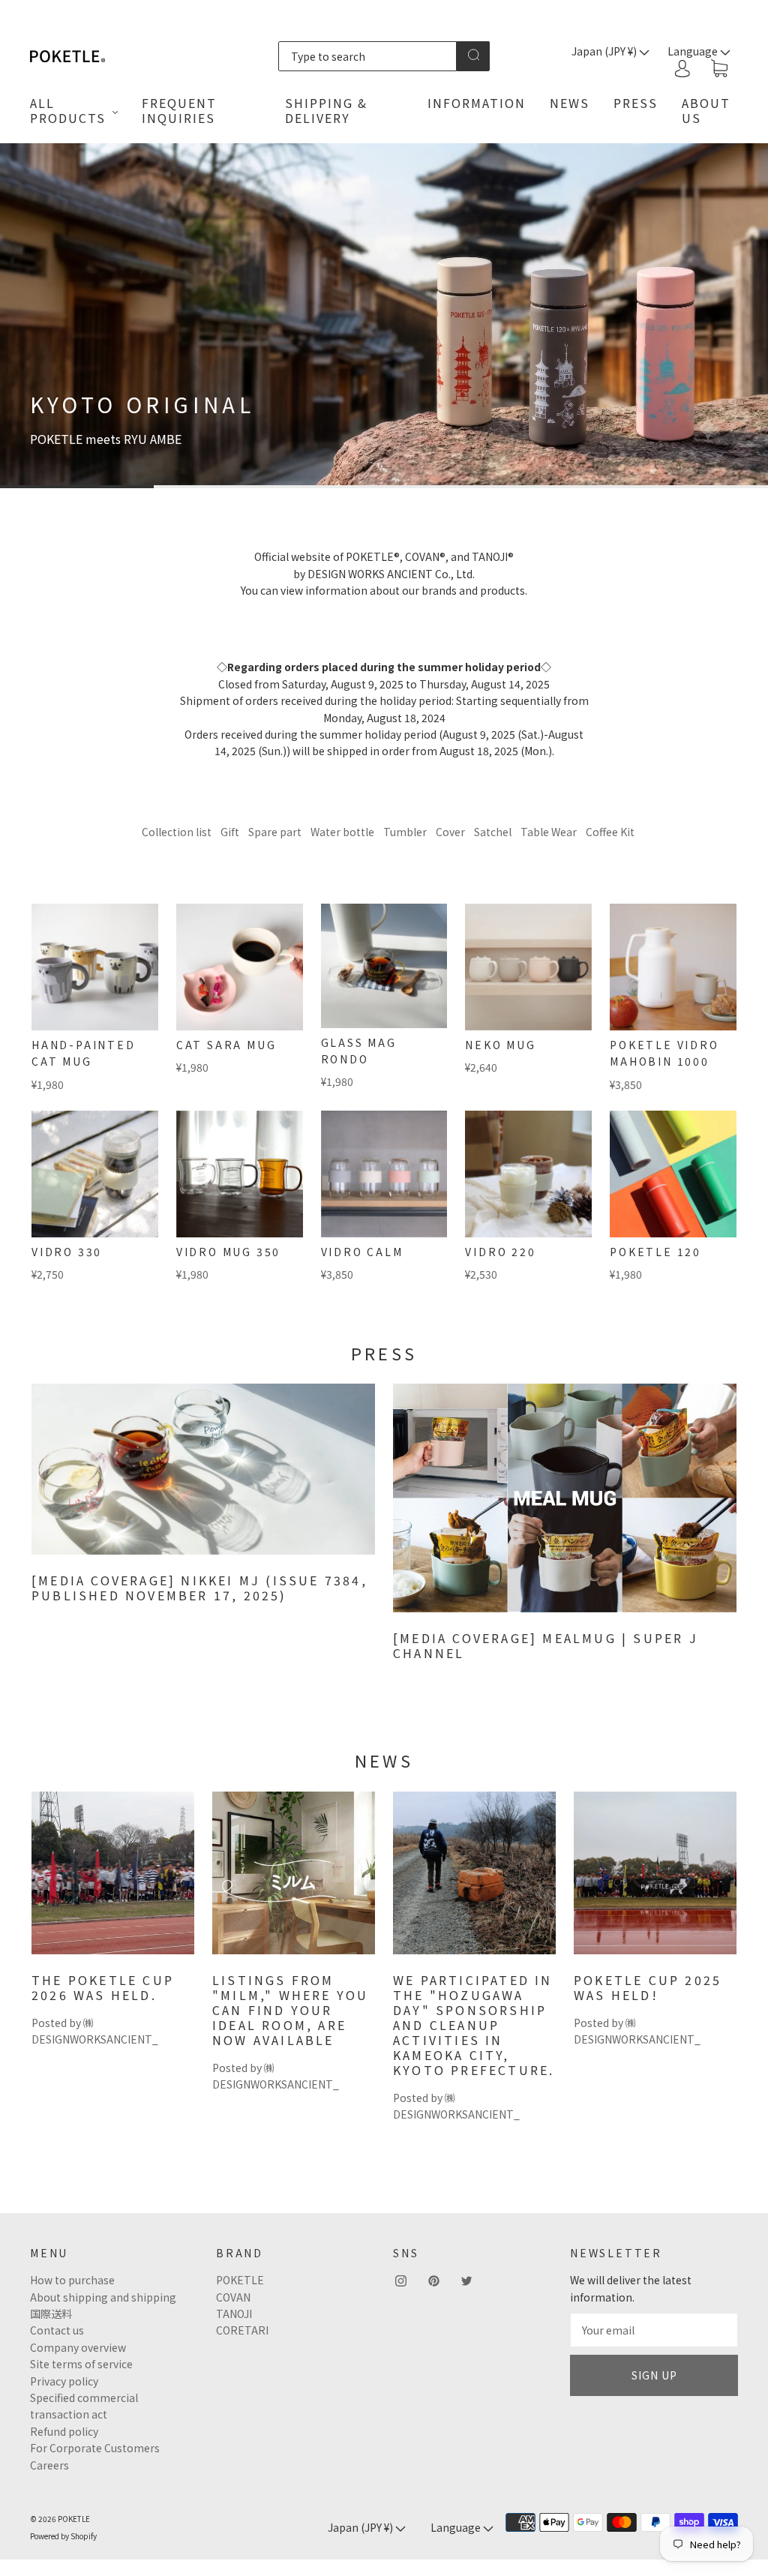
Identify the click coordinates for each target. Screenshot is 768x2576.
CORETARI (242, 2330)
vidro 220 (500, 1252)
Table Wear (549, 832)
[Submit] (473, 55)
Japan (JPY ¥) (605, 51)
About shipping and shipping (103, 2297)
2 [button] (231, 487)
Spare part (275, 832)
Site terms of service (81, 2364)
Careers (49, 2465)
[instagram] (400, 2281)
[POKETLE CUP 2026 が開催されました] (113, 1873)
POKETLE (240, 2280)
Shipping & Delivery (326, 110)
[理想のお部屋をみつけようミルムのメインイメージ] (294, 1873)
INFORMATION (477, 103)
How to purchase (72, 2280)
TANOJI (234, 2314)
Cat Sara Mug (226, 1045)
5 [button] (691, 487)
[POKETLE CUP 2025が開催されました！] (655, 1873)
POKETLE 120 (655, 1252)
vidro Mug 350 (228, 1252)
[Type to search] (368, 56)
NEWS (570, 103)
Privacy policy (64, 2381)
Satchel (493, 832)
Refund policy (64, 2431)
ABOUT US (706, 110)
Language (457, 2527)
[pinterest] (433, 2281)
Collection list (177, 832)
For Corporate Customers (95, 2448)
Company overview (78, 2347)
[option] (384, 316)
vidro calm (362, 1252)
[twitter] (466, 2281)
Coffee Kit (610, 832)
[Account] (682, 68)
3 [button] (384, 487)
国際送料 (51, 2314)
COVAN (233, 2297)
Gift (230, 832)
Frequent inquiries (179, 110)
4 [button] (537, 487)
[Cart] (719, 69)
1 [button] (77, 487)
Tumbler (405, 832)
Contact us (57, 2330)
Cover (450, 832)
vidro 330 (67, 1252)
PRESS (636, 103)
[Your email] (654, 2330)
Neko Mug (500, 1045)
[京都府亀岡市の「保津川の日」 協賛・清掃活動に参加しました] (474, 1873)
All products (68, 110)
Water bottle (342, 832)
